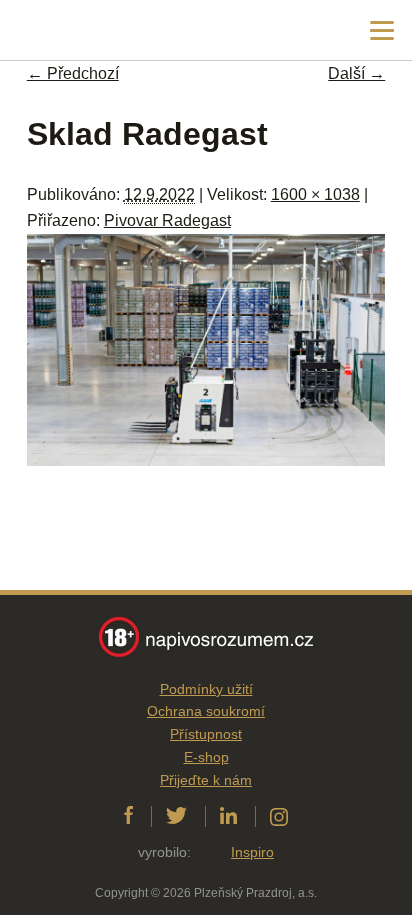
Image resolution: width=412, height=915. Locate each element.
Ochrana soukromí (206, 711)
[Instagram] (279, 816)
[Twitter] (176, 816)
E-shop (206, 757)
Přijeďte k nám (206, 780)
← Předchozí (73, 73)
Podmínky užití (206, 689)
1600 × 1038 (315, 194)
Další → (356, 73)
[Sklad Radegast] (206, 460)
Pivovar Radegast (167, 220)
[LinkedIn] (228, 816)
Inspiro (252, 852)
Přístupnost (206, 734)
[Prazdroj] (99, 30)
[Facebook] (128, 816)
